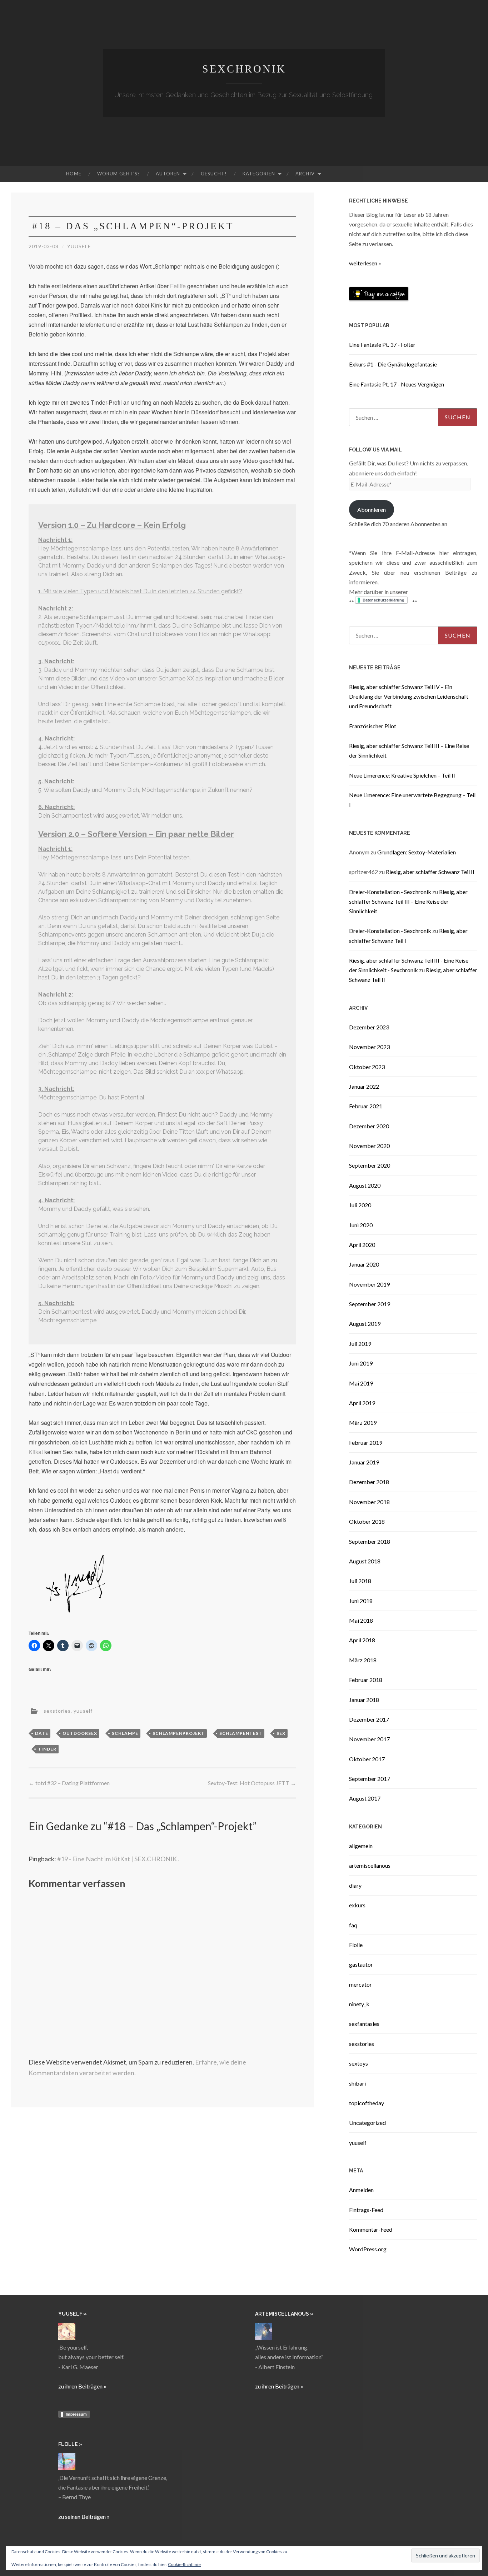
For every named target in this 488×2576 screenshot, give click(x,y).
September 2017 (370, 1779)
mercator (360, 1984)
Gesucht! (214, 174)
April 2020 (362, 1245)
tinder (47, 1749)
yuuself (79, 246)
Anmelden (361, 2190)
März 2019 (363, 1422)
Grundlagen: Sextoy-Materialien (417, 852)
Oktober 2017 (367, 1759)
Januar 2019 (364, 1462)
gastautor (361, 1964)
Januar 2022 (364, 1086)
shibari (357, 2083)
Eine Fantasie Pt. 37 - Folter (382, 345)
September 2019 (370, 1304)
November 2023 (369, 1047)
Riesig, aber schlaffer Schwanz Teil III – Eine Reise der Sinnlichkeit (408, 901)
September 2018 (370, 1541)
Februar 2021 (366, 1106)
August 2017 (365, 1798)
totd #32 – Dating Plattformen (69, 1783)
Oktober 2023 (367, 1067)
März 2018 (363, 1660)
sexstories (57, 1710)
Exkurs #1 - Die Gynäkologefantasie (393, 364)
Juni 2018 (361, 1601)
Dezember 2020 (369, 1126)
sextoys (358, 2063)
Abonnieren (372, 510)
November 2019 (369, 1284)
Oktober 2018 (367, 1521)
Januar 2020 (364, 1264)
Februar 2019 (366, 1442)
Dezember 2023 (369, 1027)
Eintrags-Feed (366, 2210)
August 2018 (365, 1561)
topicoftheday (367, 2103)
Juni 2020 (361, 1225)
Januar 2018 (364, 1700)
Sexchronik (244, 69)
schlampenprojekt (179, 1733)
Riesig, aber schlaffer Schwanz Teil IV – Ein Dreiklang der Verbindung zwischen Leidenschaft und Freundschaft (409, 696)
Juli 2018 (360, 1581)
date (42, 1733)
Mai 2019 (361, 1383)
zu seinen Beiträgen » (84, 2517)
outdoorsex (80, 1733)
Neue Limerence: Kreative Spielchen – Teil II (402, 775)
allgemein (361, 1846)
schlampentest (241, 1733)
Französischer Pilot (373, 726)
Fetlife (178, 286)
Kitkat (36, 1452)
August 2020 (365, 1185)
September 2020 (370, 1165)
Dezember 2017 (369, 1719)
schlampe (125, 1733)
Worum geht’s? (119, 174)
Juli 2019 (360, 1344)
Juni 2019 (361, 1363)
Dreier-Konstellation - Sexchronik (390, 892)
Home (74, 174)
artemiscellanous (370, 1865)
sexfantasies (364, 2024)
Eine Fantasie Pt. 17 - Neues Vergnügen (397, 384)
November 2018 (369, 1502)
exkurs (357, 1905)
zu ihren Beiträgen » (82, 2386)
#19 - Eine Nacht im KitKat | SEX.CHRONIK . (118, 1859)
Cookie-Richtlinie (184, 2564)
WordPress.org (368, 2249)
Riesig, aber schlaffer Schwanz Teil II (430, 872)
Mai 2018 (361, 1620)
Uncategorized (367, 2123)
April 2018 (362, 1640)
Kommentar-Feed (371, 2229)
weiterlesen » (365, 263)
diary (355, 1885)
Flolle (356, 1945)
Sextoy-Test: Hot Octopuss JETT (252, 1783)
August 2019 (365, 1324)
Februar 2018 (366, 1680)
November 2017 (369, 1739)
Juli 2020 (360, 1205)
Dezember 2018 (369, 1482)
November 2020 (369, 1146)
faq (353, 1925)
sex (281, 1733)
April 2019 (362, 1403)
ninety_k (359, 2004)
